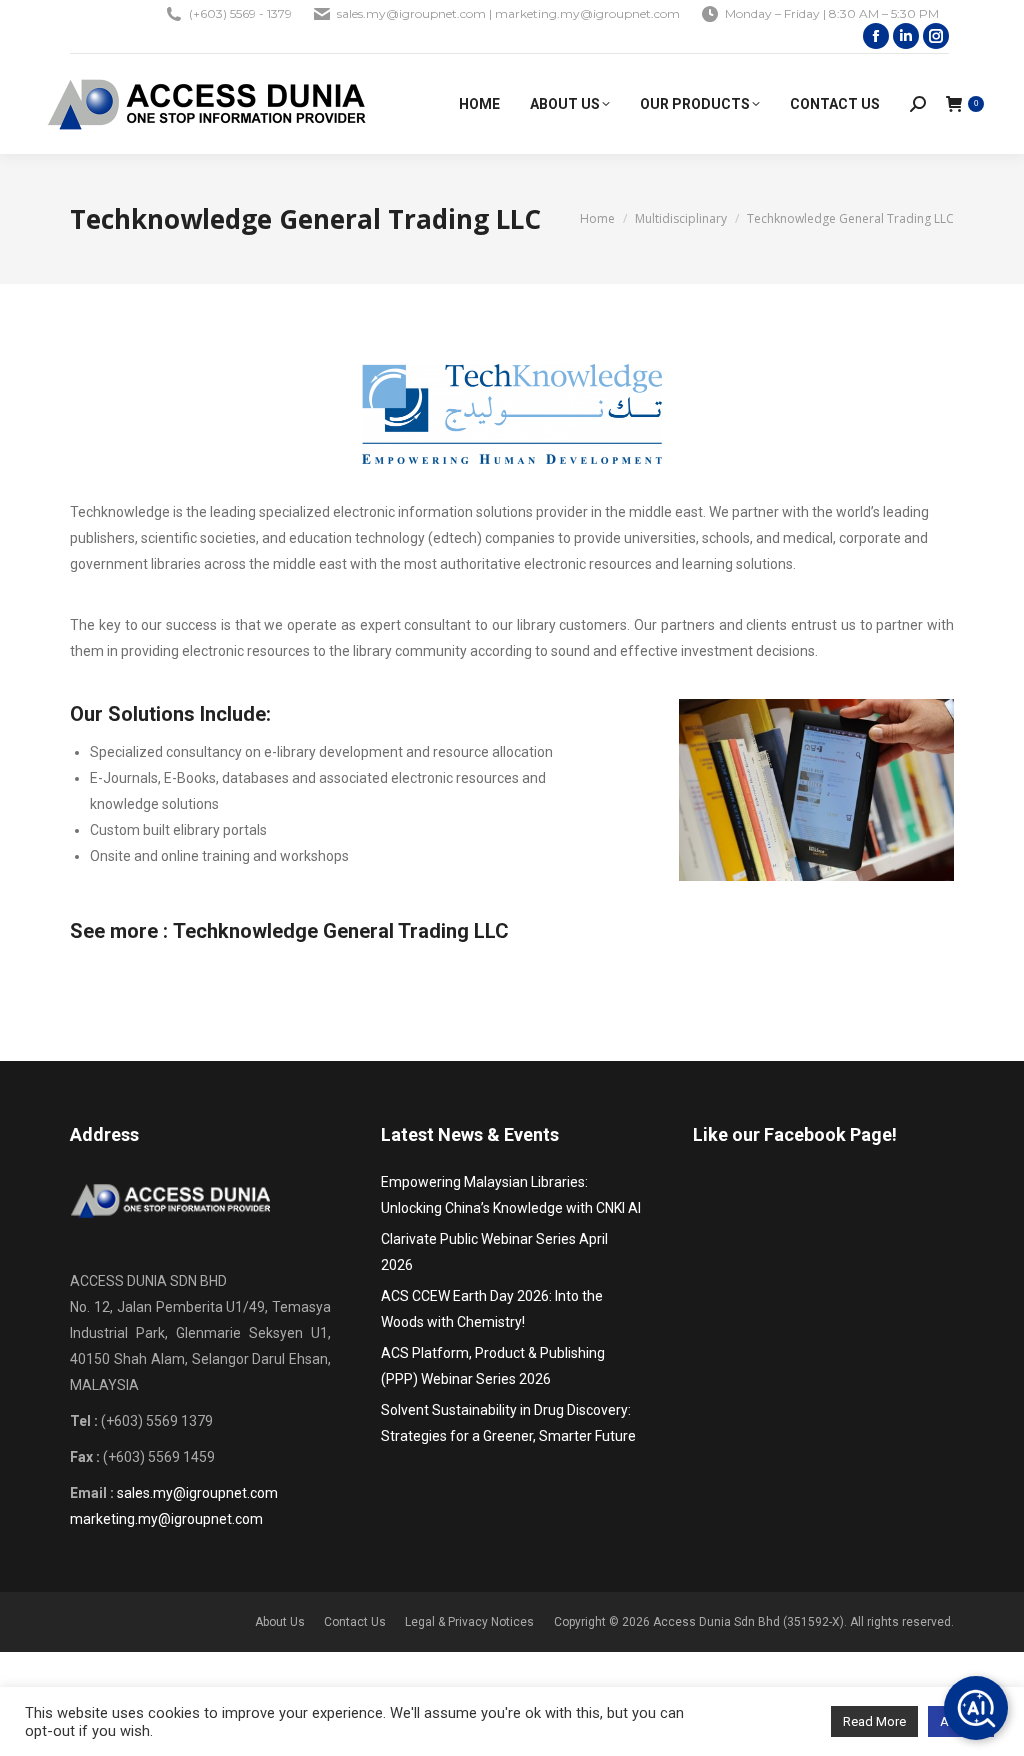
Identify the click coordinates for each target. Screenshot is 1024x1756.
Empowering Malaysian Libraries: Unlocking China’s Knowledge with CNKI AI (511, 1195)
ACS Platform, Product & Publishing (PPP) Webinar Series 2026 (493, 1366)
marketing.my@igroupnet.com (166, 1519)
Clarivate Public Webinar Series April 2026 (494, 1252)
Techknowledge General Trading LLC (341, 931)
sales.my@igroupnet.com (197, 1493)
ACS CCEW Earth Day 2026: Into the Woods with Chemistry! (492, 1309)
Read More (874, 1721)
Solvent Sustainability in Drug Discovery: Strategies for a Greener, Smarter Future (508, 1423)
